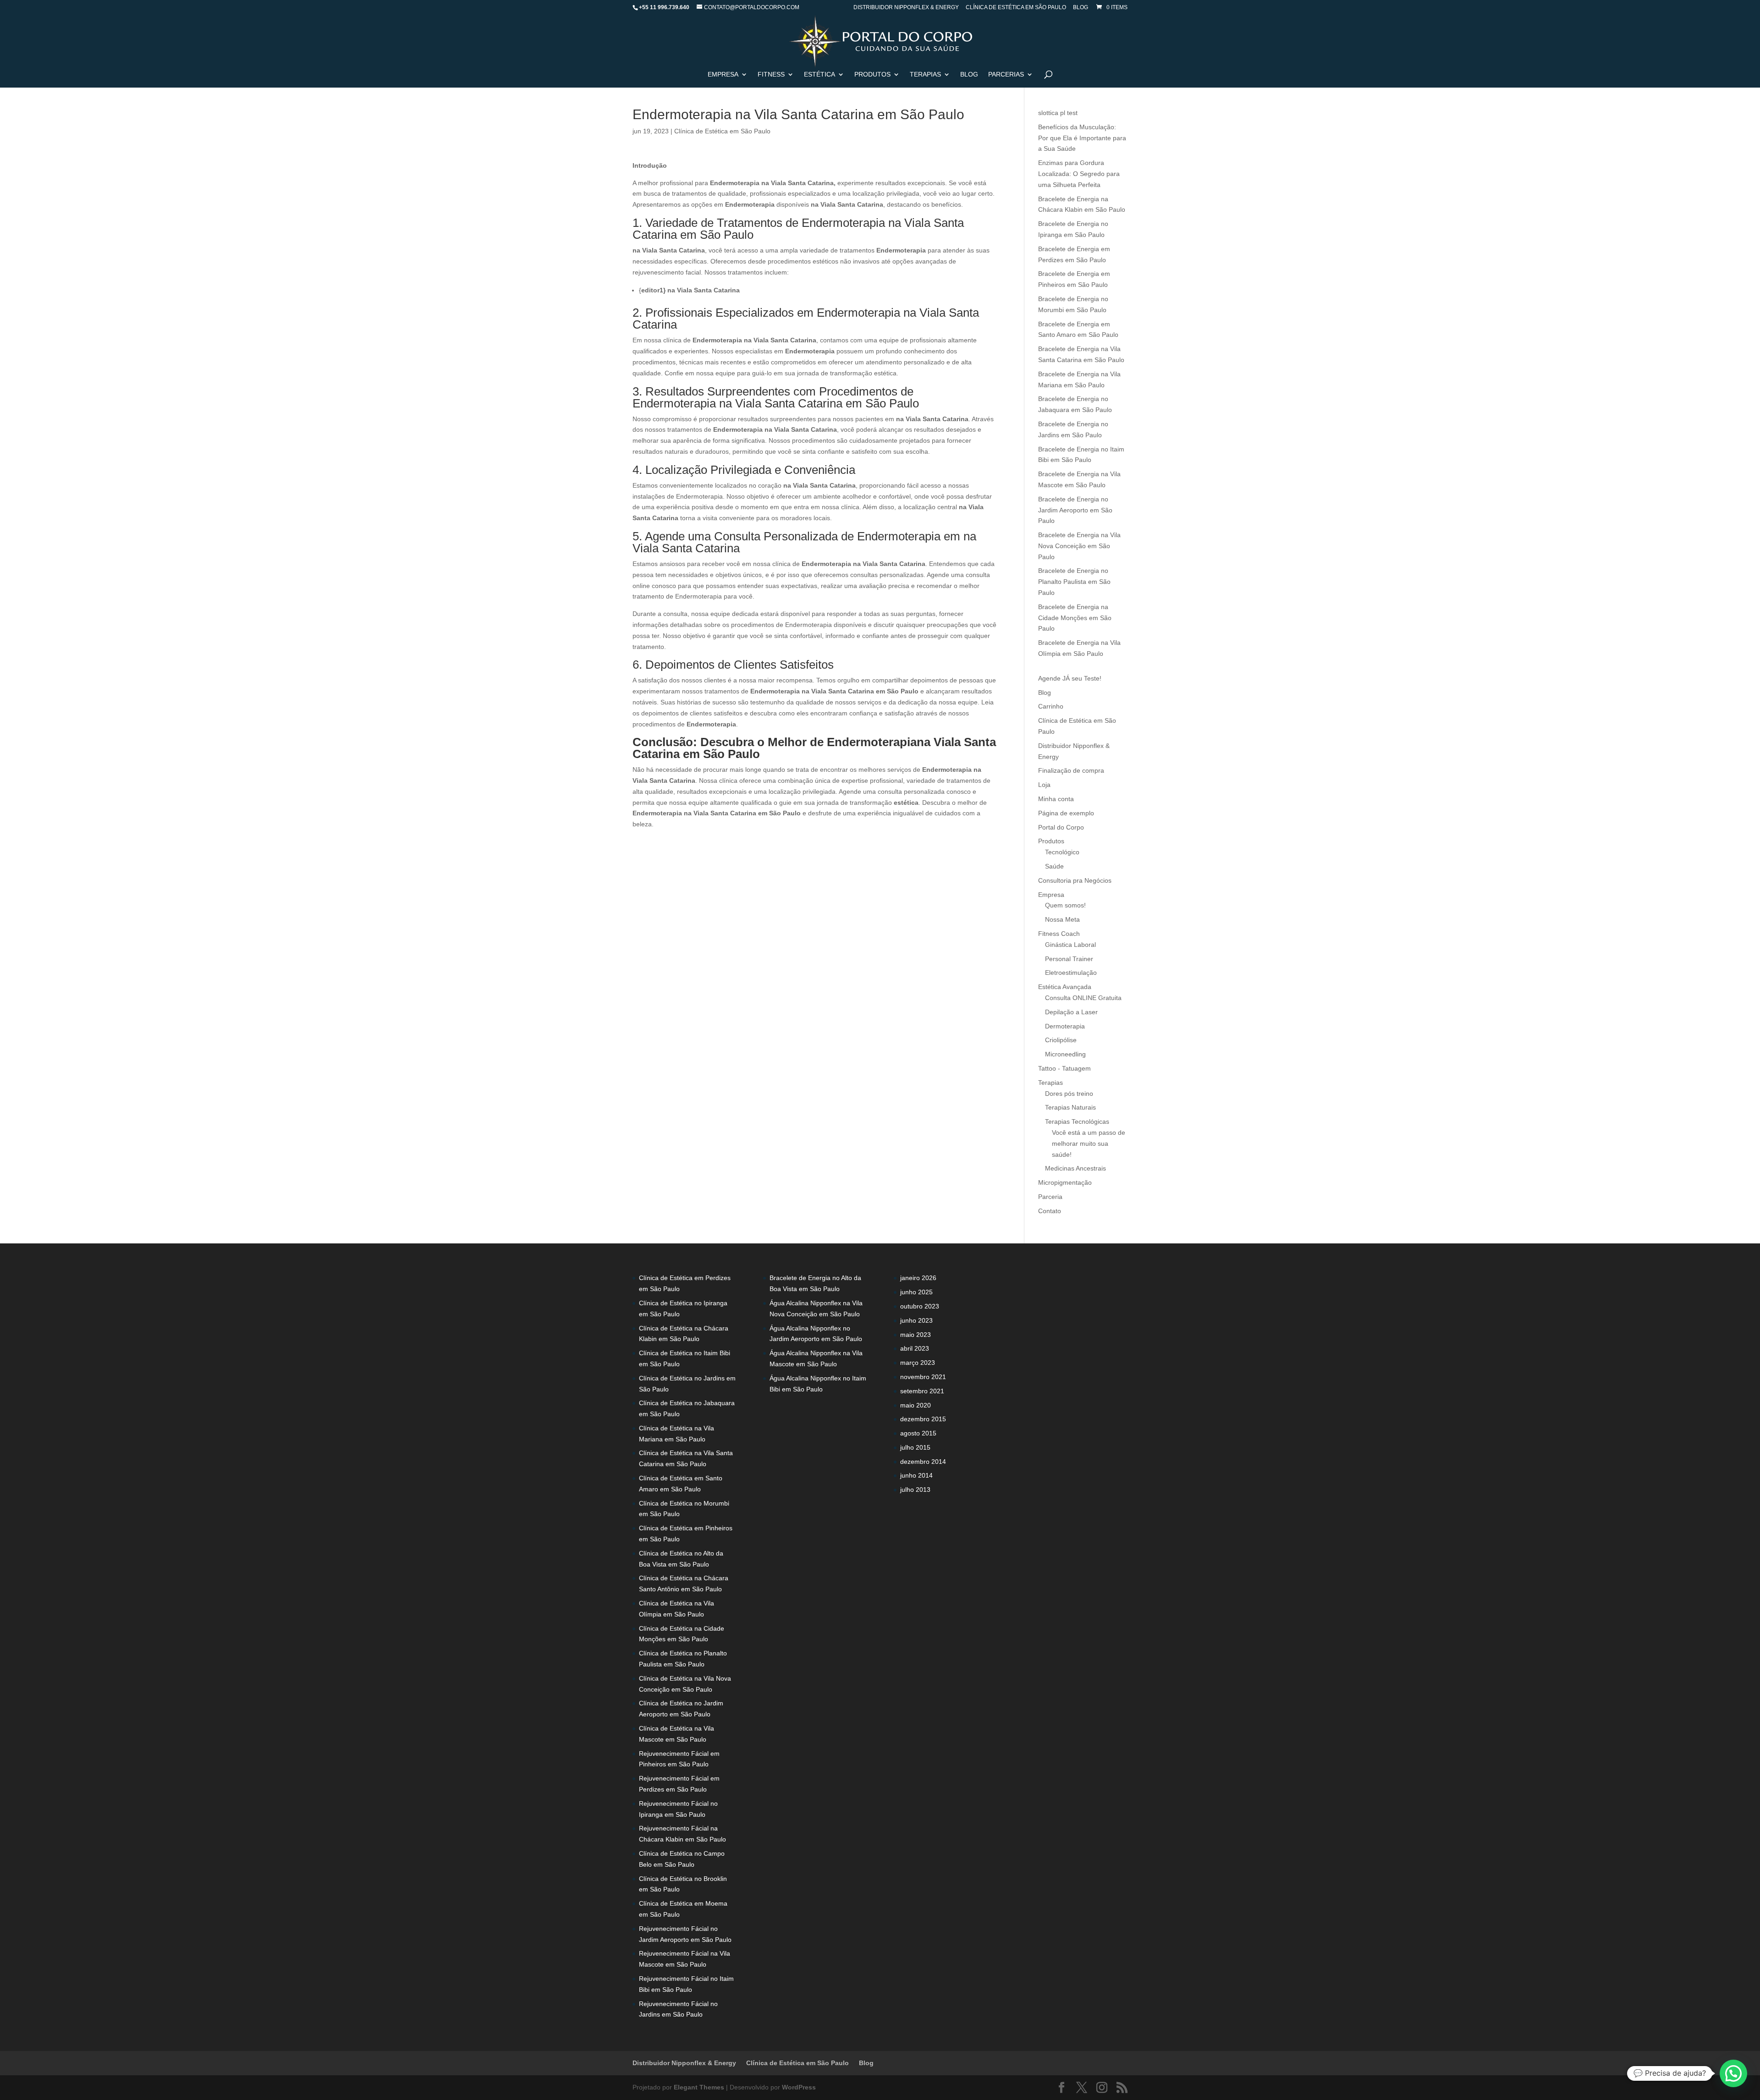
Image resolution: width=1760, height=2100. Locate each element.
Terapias (925, 74)
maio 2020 (916, 1405)
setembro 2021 (922, 1391)
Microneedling (1065, 1054)
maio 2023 (916, 1335)
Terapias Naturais (1070, 1107)
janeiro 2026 (918, 1278)
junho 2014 (916, 1475)
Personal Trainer (1069, 959)
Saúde (1054, 866)
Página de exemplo (1066, 813)
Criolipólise (1061, 1040)
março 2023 (918, 1363)
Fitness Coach (1059, 934)
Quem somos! (1065, 905)
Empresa (723, 74)
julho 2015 (915, 1447)
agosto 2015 (918, 1433)
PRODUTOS (872, 74)
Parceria (1050, 1197)
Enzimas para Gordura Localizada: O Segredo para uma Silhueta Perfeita (1079, 174)
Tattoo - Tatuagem (1064, 1068)
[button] (1733, 2073)
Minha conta (1056, 799)
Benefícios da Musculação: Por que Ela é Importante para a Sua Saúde (1082, 138)
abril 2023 (915, 1348)
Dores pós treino (1069, 1094)
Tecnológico (1062, 852)
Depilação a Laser (1071, 1012)
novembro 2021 (923, 1377)
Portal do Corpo (1061, 827)
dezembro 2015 (923, 1419)
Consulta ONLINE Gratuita (1083, 998)
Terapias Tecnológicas (1077, 1121)
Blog (1081, 8)
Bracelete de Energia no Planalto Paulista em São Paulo (1074, 582)
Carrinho (1051, 706)
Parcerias (1006, 74)
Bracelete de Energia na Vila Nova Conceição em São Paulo (1079, 546)
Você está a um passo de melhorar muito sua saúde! (1089, 1143)
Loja (1044, 785)
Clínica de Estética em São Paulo (1016, 8)
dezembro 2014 (923, 1462)
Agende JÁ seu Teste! (1070, 678)
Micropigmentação (1065, 1182)
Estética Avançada (1065, 987)
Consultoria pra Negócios (1075, 880)
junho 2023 (916, 1320)
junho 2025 (916, 1292)
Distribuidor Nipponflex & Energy (906, 8)
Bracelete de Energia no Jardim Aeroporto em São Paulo (1075, 510)
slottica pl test (1058, 113)
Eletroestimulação (1071, 973)
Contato (1050, 1211)
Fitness (771, 74)
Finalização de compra (1071, 770)
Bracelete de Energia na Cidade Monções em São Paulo (1075, 618)
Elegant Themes (699, 2087)
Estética (819, 74)
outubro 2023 (920, 1306)
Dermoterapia (1065, 1026)
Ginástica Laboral (1070, 945)
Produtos (1051, 841)
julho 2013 (915, 1490)
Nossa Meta (1062, 919)
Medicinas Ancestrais (1075, 1168)
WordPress (799, 2087)
